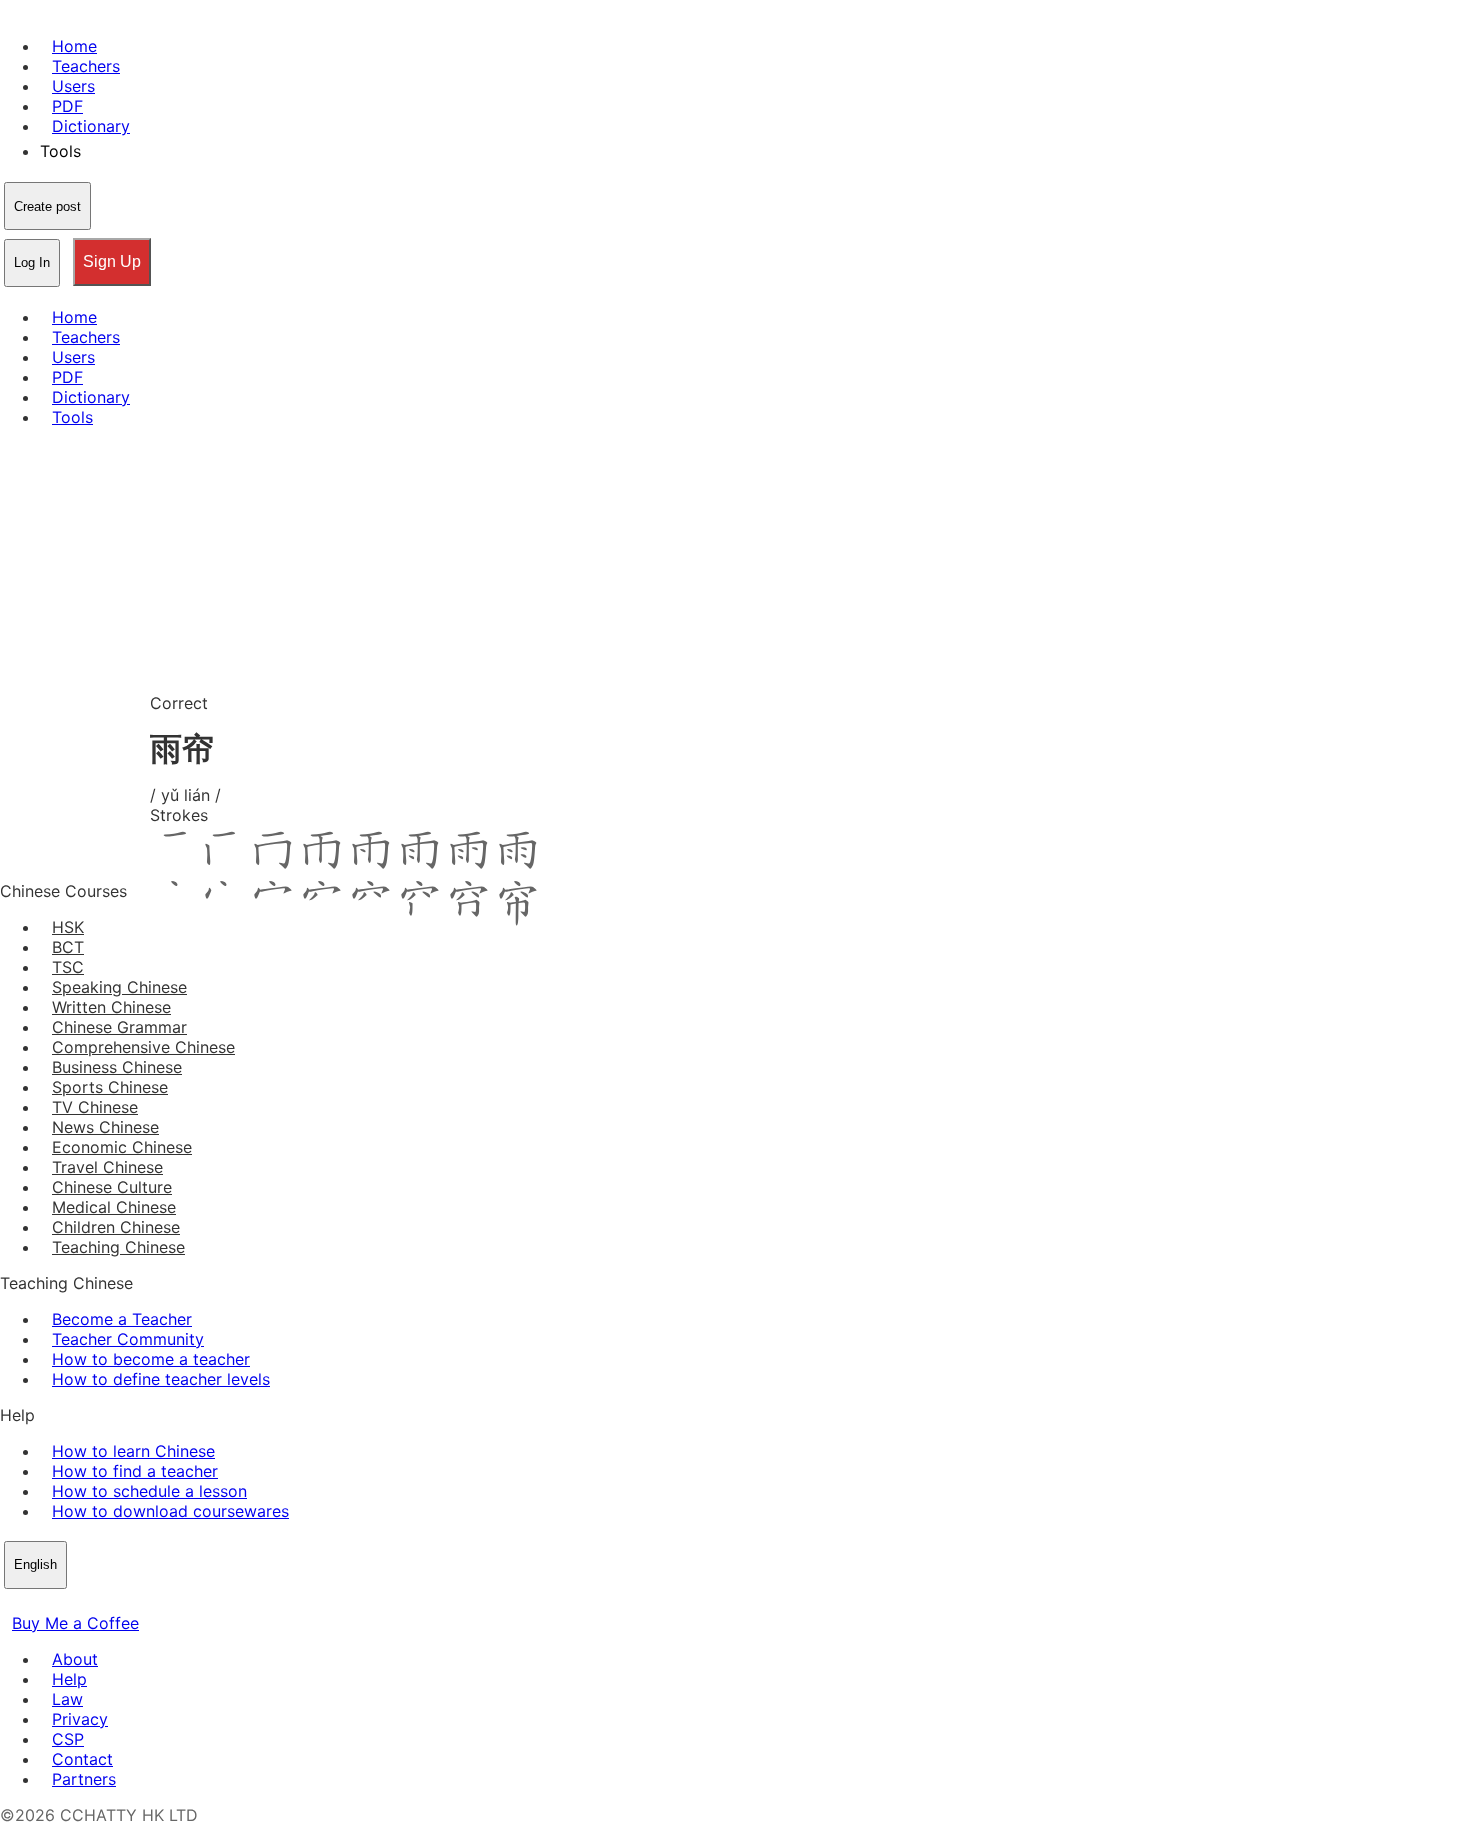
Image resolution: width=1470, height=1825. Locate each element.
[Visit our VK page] (60, 1603)
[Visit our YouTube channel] (84, 1603)
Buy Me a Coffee (75, 1623)
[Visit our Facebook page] (12, 1603)
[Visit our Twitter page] (36, 1603)
